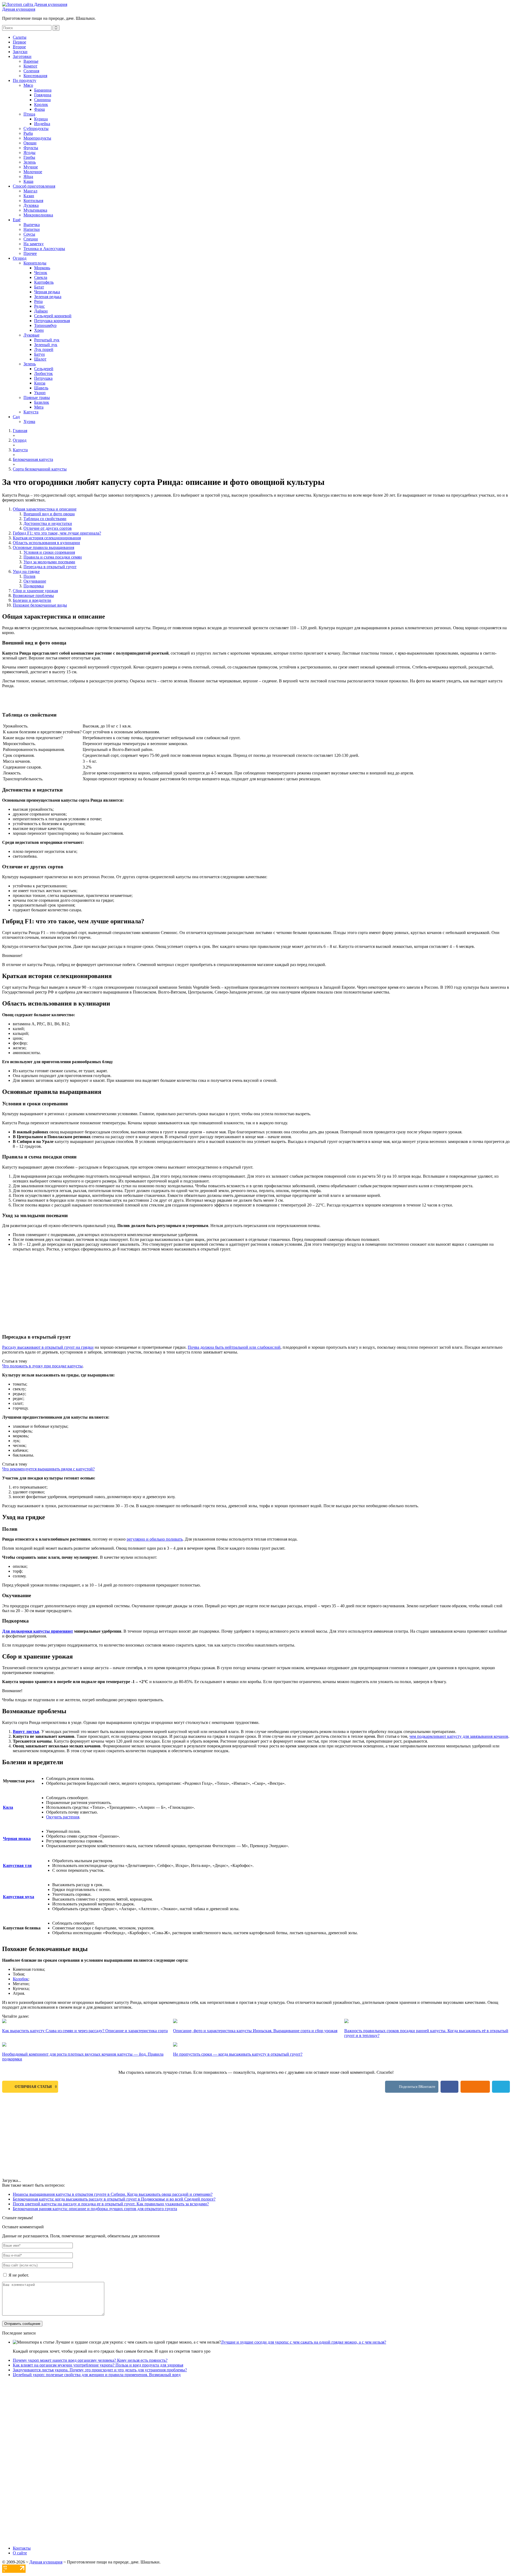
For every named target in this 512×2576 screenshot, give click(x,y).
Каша (28, 181)
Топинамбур (45, 325)
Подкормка (34, 586)
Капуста (31, 412)
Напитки (32, 229)
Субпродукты (36, 128)
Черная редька (47, 292)
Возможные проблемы (33, 595)
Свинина (42, 100)
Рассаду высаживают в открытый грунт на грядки (48, 1347)
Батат (39, 287)
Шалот (40, 359)
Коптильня (33, 201)
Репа (38, 301)
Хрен (39, 330)
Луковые (31, 335)
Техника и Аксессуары (44, 249)
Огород (20, 258)
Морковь (42, 268)
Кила (8, 1807)
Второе (19, 47)
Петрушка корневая (52, 321)
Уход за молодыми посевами (49, 562)
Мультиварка (35, 210)
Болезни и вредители (32, 600)
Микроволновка (38, 215)
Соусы (29, 234)
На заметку (34, 244)
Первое (19, 42)
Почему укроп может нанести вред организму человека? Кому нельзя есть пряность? (90, 2360)
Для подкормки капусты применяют (38, 1631)
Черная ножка (17, 1839)
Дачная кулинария (19, 9)
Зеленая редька (48, 297)
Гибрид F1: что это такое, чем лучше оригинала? (57, 533)
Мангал (30, 191)
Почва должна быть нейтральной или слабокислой (234, 1347)
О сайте (20, 2553)
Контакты (22, 2548)
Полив (29, 576)
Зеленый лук (46, 345)
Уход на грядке (26, 571)
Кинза (40, 383)
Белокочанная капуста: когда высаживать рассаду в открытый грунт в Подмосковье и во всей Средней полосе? (114, 2199)
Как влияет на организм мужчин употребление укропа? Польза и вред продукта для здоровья (98, 2365)
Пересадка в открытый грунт (50, 567)
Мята (39, 407)
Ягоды (29, 153)
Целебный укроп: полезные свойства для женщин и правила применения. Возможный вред (97, 2375)
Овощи (30, 143)
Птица (29, 114)
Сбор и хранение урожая (35, 591)
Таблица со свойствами (45, 519)
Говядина (43, 95)
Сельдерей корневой (53, 316)
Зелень (30, 162)
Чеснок (41, 273)
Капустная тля (17, 1865)
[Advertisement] (213, 1292)
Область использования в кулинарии (46, 543)
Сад (16, 417)
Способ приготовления (34, 186)
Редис (39, 306)
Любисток (43, 373)
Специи (31, 239)
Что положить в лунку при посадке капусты (42, 1366)
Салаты (20, 37)
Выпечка (32, 225)
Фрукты (31, 148)
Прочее (30, 253)
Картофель (44, 282)
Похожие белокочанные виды (40, 605)
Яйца (28, 177)
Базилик (42, 402)
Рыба (28, 133)
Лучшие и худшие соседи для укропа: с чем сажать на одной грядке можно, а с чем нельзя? (303, 2342)
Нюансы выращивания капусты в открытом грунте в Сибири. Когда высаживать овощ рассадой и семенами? (113, 2194)
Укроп (40, 393)
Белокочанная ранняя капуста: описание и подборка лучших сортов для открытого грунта (95, 2209)
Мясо (28, 85)
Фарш (39, 109)
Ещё (17, 220)
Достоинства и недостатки (48, 523)
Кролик (41, 104)
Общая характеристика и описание (45, 509)
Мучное (31, 167)
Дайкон (41, 311)
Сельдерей (44, 369)
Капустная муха (19, 1897)
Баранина (43, 90)
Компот (30, 66)
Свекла (41, 277)
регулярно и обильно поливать (155, 1539)
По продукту (25, 80)
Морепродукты (37, 138)
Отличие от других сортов (48, 528)
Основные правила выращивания (43, 547)
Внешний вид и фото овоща (49, 514)
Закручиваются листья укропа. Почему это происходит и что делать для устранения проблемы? (100, 2370)
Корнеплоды (35, 263)
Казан (29, 196)
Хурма (29, 422)
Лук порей (44, 349)
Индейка (42, 124)
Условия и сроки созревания (49, 552)
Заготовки (22, 56)
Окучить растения (63, 1817)
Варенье (31, 61)
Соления (31, 71)
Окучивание (35, 581)
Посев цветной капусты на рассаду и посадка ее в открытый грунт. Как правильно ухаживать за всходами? (111, 2204)
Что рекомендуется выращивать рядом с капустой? (48, 1469)
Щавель (41, 388)
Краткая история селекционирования (47, 538)
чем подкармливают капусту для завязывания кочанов (459, 1736)
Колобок (21, 1979)
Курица (41, 119)
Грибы (29, 157)
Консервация (35, 76)
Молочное (33, 172)
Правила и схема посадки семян (53, 557)
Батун (39, 354)
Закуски (20, 52)
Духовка (31, 205)
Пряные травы (37, 397)
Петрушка (43, 378)
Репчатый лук (47, 340)
